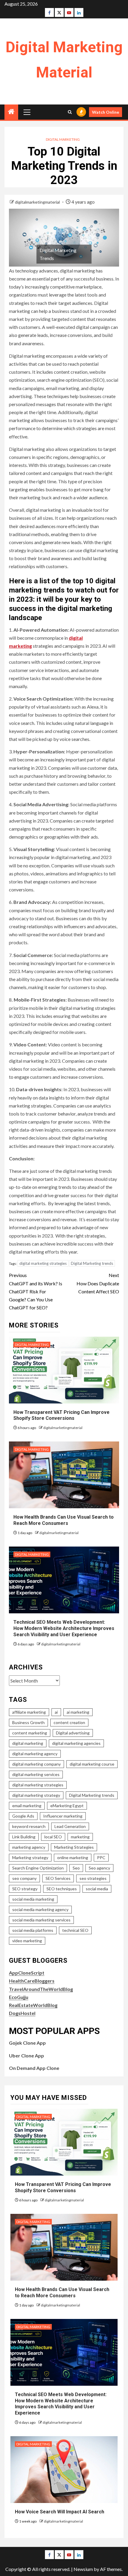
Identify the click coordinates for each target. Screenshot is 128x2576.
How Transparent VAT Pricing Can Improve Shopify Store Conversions (61, 1415)
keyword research (29, 1826)
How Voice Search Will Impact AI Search (60, 2512)
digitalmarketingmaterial (38, 202)
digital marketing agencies (76, 1743)
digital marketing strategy (36, 1795)
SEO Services (58, 1878)
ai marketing (78, 1712)
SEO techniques (62, 1889)
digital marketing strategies (43, 1263)
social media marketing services (41, 1920)
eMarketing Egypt (67, 1806)
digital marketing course (92, 1764)
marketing (80, 1837)
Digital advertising (73, 1733)
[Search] (70, 112)
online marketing (73, 1857)
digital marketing (28, 1743)
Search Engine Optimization (38, 1868)
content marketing (30, 1733)
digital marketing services (36, 1774)
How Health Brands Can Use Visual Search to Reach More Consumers (64, 1520)
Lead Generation (70, 1826)
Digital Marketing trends (92, 1263)
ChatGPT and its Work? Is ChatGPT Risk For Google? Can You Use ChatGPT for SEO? (36, 1291)
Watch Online (106, 112)
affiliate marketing (29, 1712)
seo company (24, 1878)
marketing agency (29, 1847)
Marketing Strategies (74, 1847)
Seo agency (99, 1868)
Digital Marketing (63, 139)
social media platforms (33, 1930)
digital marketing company (36, 1764)
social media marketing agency (40, 1909)
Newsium (83, 2569)
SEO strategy (25, 1889)
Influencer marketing (63, 1816)
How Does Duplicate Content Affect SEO (98, 1283)
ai (56, 1712)
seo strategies (93, 1878)
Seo (76, 1868)
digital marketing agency (35, 1754)
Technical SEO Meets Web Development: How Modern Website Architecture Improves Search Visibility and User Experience (64, 1628)
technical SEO (75, 1930)
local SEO (53, 1837)
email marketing (27, 1806)
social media (97, 1889)
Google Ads (23, 1816)
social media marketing (33, 1899)
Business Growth (28, 1722)
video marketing (27, 1941)
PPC (101, 1857)
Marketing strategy (30, 1857)
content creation (69, 1722)
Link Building (24, 1837)
